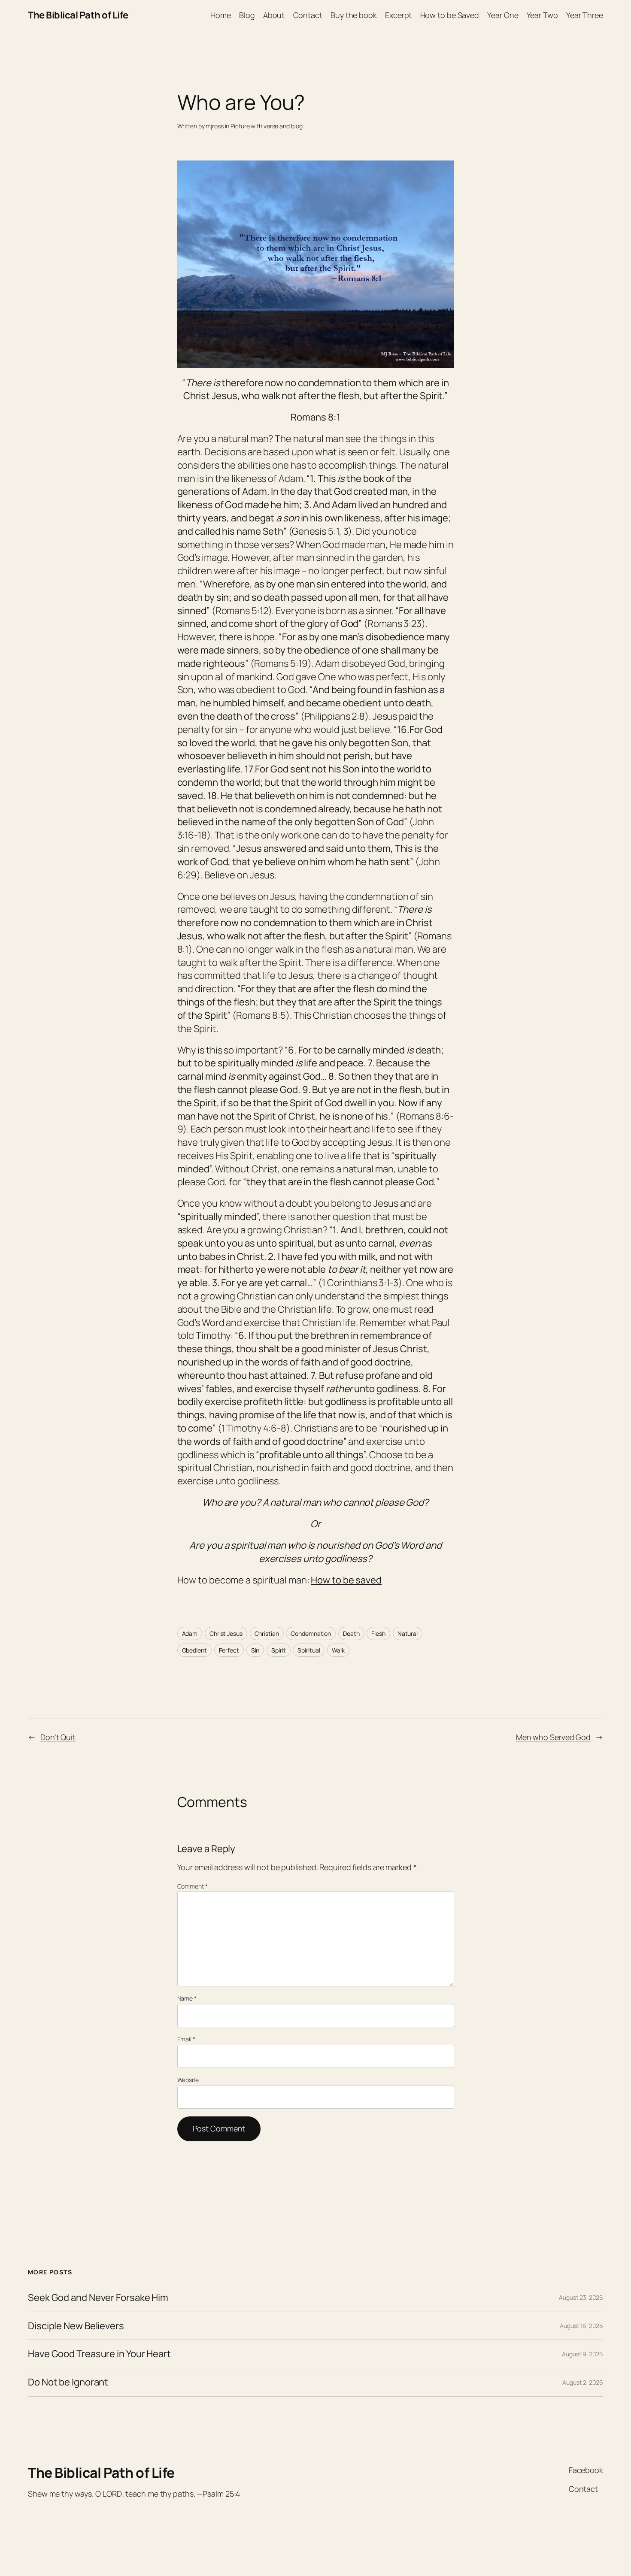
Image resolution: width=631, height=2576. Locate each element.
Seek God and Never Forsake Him (98, 2298)
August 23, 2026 (581, 2297)
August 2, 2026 (583, 2382)
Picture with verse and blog (266, 126)
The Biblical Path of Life (78, 15)
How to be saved (346, 1580)
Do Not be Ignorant (68, 2382)
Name (187, 1998)
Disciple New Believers (76, 2326)
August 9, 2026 (582, 2354)
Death (351, 1633)
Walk (338, 1650)
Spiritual (309, 1650)
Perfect (229, 1650)
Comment (193, 1886)
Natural (408, 1633)
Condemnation (311, 1633)
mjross (214, 126)
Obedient (194, 1650)
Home (221, 15)
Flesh (378, 1633)
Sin (255, 1650)
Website (188, 2080)
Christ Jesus (226, 1633)
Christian (267, 1633)
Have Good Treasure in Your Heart (99, 2354)
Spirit (278, 1650)
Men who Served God (553, 1737)
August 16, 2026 (581, 2326)
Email (186, 2039)
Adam (190, 1633)
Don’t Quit (58, 1737)
